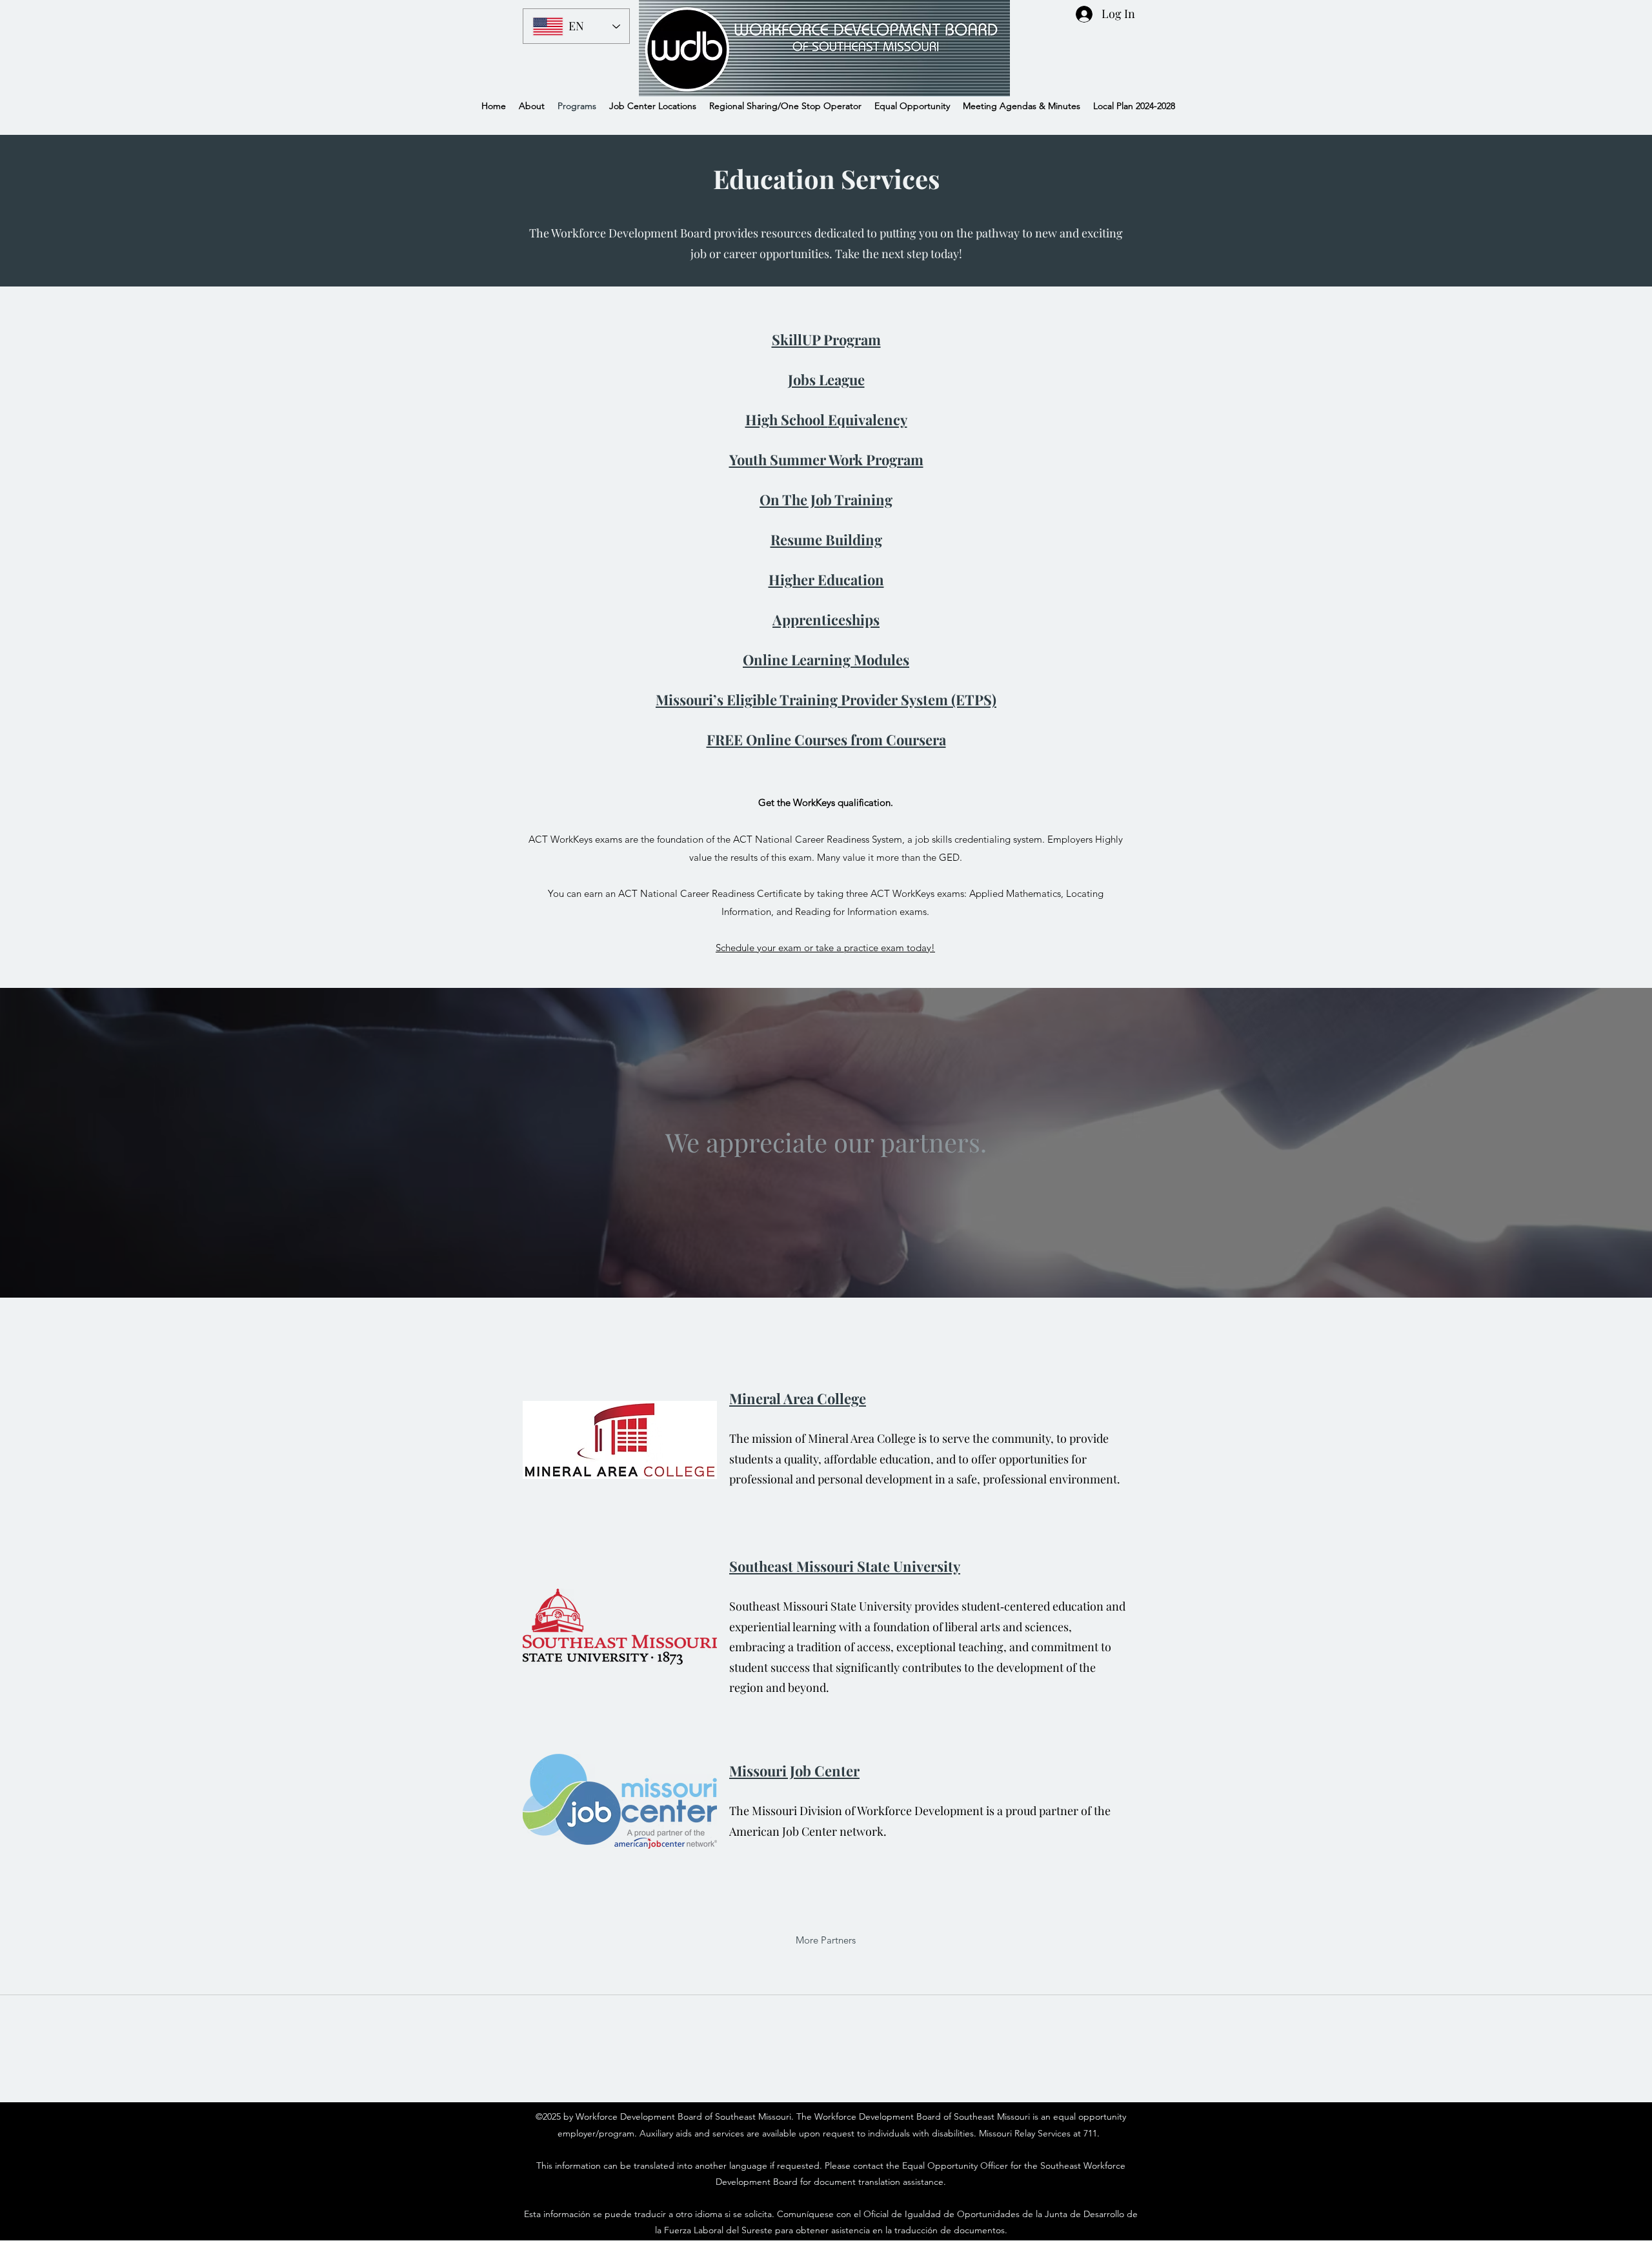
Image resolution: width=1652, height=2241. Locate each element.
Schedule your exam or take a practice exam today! (825, 948)
